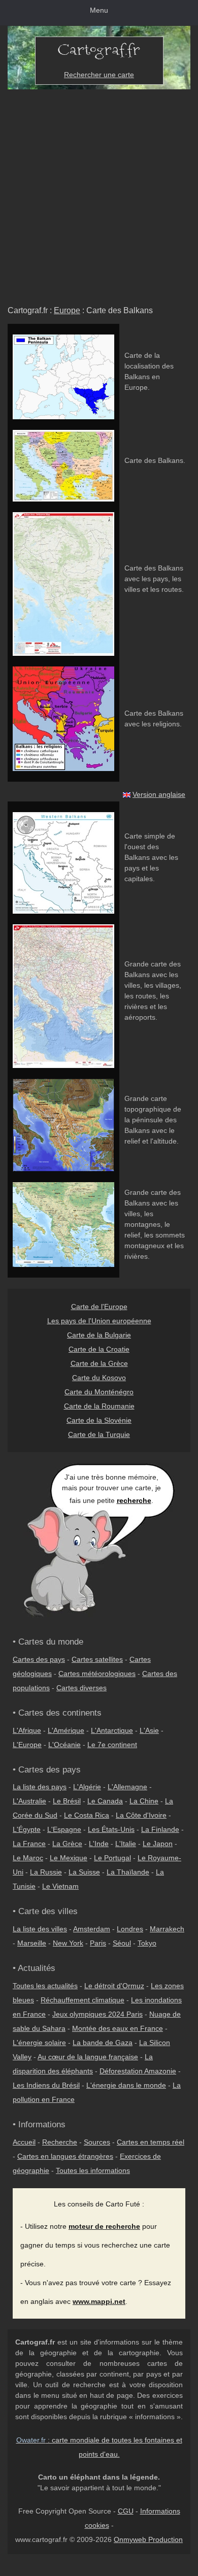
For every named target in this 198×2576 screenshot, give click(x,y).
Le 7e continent (112, 1745)
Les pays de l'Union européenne (99, 1321)
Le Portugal (112, 1858)
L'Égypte (27, 1829)
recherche (134, 1500)
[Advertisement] (99, 193)
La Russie (46, 1872)
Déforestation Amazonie (138, 2071)
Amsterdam (92, 1929)
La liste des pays (40, 1787)
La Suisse (84, 1872)
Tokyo (147, 1943)
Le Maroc (28, 1858)
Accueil (24, 2142)
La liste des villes (40, 1929)
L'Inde (99, 1844)
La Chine (144, 1801)
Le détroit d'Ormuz (114, 1986)
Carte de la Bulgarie (99, 1335)
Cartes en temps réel (151, 2142)
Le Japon (158, 1844)
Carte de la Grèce (99, 1363)
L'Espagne (64, 1829)
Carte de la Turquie (99, 1434)
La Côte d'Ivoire (141, 1815)
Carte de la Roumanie (99, 1406)
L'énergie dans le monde (126, 2085)
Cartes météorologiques (97, 1674)
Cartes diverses (81, 1688)
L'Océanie (64, 1745)
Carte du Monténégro (99, 1392)
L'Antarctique (112, 1730)
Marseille (32, 1943)
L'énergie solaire (39, 2043)
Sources (97, 2142)
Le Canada (105, 1801)
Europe (67, 310)
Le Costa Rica (87, 1815)
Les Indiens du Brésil (46, 2085)
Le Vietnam (60, 1886)
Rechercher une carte (99, 75)
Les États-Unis (111, 1829)
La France (29, 1844)
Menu (99, 10)
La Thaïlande (128, 1872)
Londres (130, 1929)
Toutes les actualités (45, 1986)
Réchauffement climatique (82, 2000)
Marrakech (167, 1929)
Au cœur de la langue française (88, 2057)
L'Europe (27, 1745)
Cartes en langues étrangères (65, 2156)
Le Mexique (69, 1858)
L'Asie (149, 1730)
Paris (98, 1943)
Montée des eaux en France (118, 2028)
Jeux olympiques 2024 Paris (97, 2014)
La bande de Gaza (103, 2043)
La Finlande (160, 1829)
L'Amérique (66, 1730)
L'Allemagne (127, 1787)
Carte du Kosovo (99, 1378)
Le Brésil (67, 1801)
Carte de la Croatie (99, 1349)
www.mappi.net (99, 2301)
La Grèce (67, 1844)
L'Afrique (27, 1730)
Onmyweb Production (148, 2539)
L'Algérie (87, 1787)
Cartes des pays (39, 1659)
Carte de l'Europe (99, 1307)
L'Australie (29, 1801)
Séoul (122, 1943)
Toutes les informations (93, 2170)
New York (68, 1943)
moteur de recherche (104, 2226)
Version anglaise (159, 794)
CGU (126, 2511)
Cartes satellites (97, 1659)
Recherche (60, 2142)
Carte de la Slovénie (99, 1420)
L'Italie (126, 1844)
